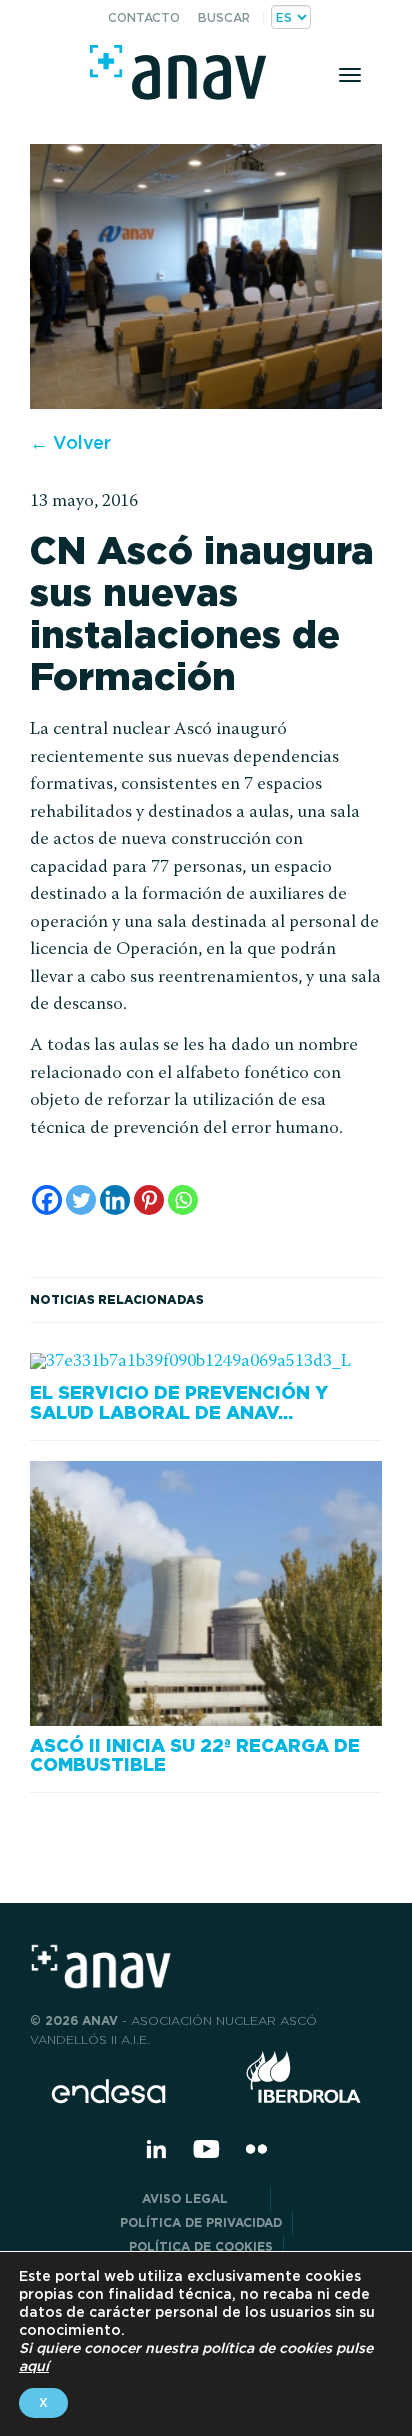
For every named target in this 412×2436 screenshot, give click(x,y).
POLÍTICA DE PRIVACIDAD (201, 2222)
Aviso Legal (201, 2198)
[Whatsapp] (183, 1200)
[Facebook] (47, 1200)
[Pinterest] (149, 1200)
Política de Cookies (201, 2246)
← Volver (70, 442)
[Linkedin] (115, 1200)
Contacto (144, 17)
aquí (34, 2366)
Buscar (224, 17)
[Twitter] (81, 1200)
